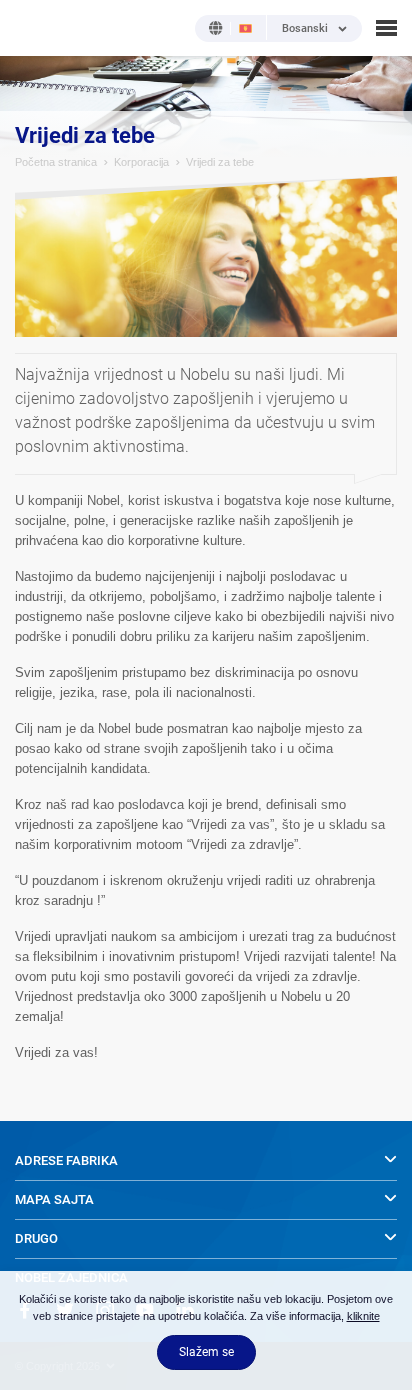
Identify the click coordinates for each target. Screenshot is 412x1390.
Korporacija (141, 162)
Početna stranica (56, 162)
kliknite (363, 1316)
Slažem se (206, 1352)
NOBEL (29, 27)
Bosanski (305, 29)
